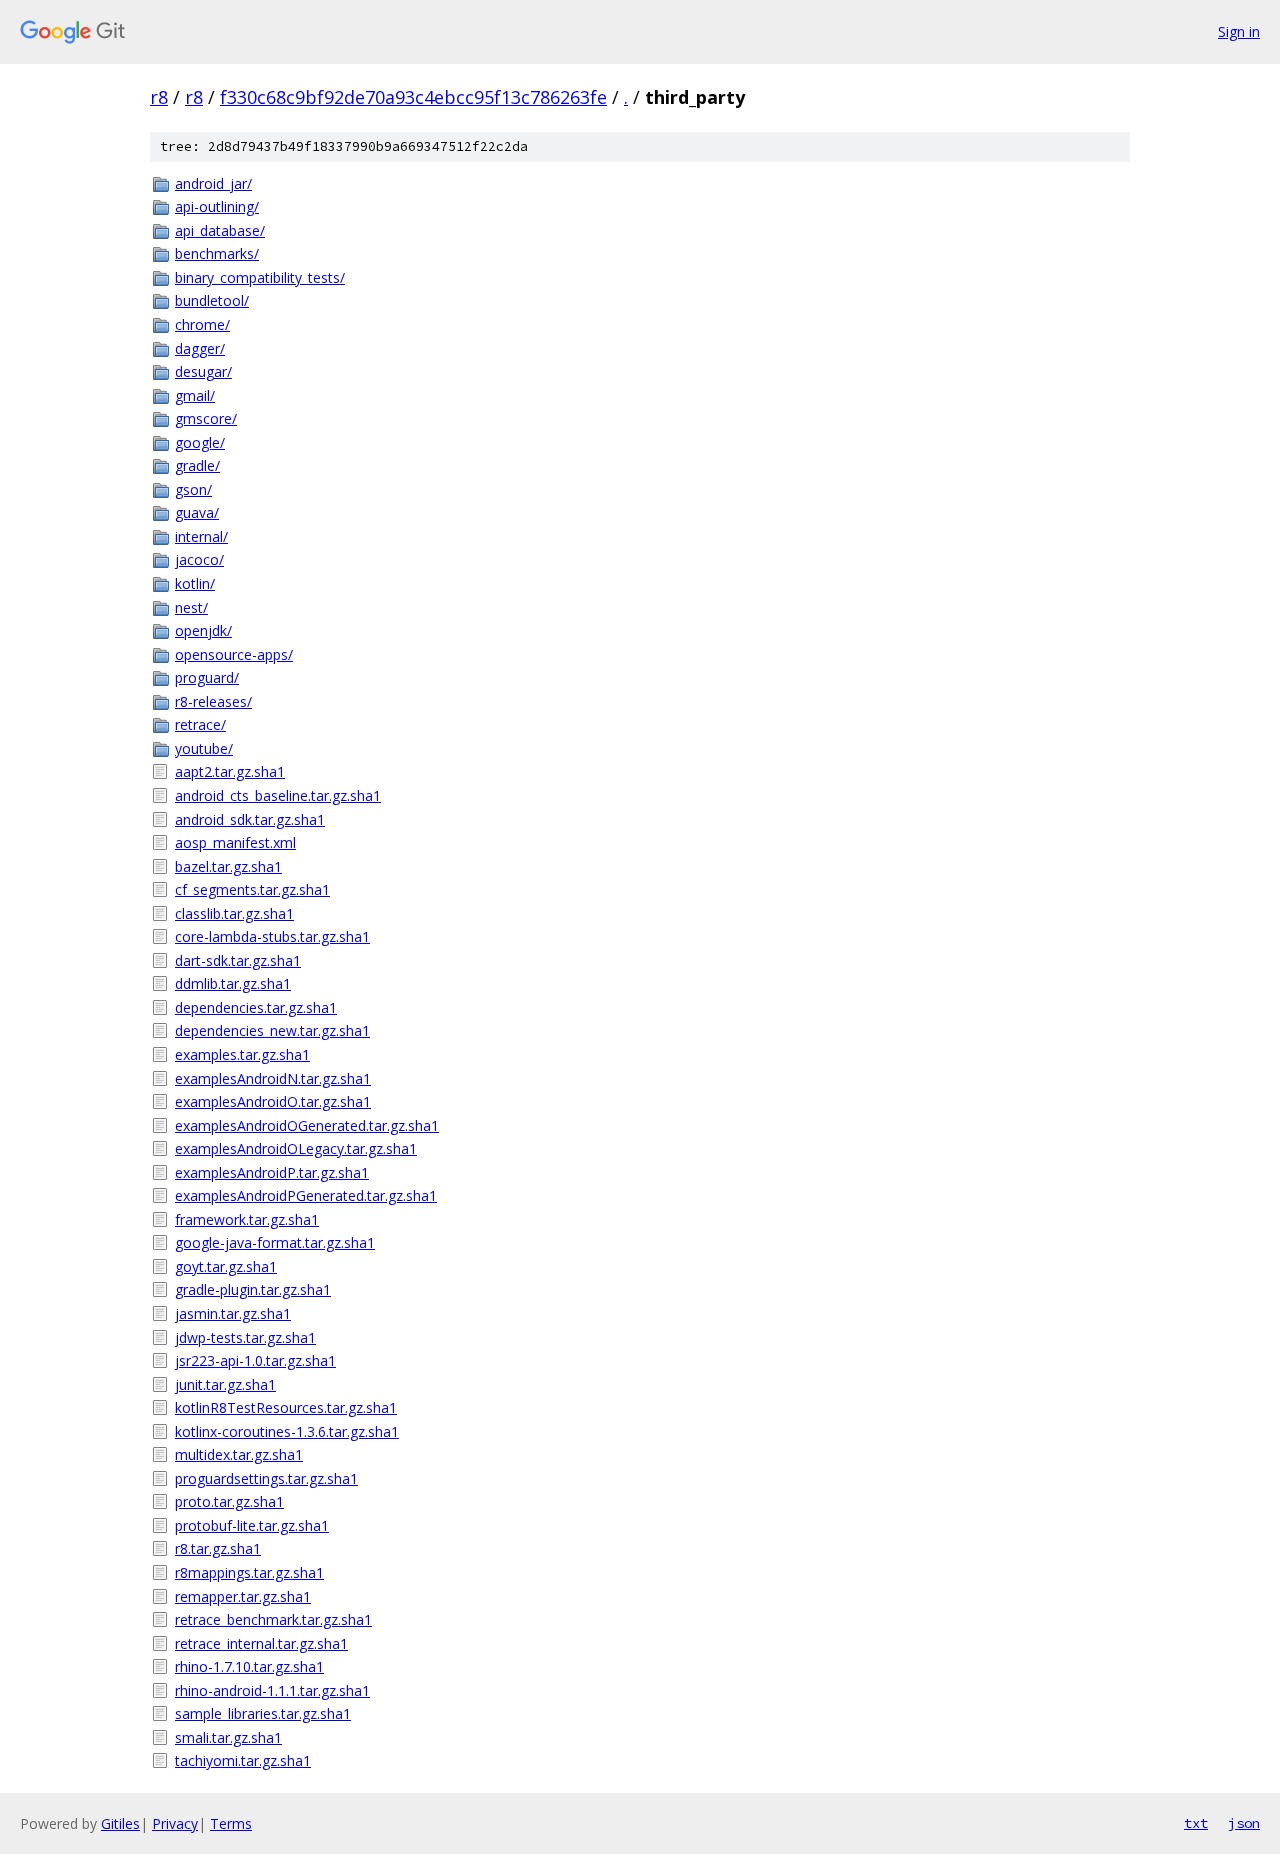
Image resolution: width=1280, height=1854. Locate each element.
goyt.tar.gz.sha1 (226, 1266)
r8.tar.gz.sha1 (218, 1548)
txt (1196, 1823)
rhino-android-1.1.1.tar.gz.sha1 (272, 1690)
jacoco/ (199, 559)
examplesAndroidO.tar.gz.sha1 (273, 1101)
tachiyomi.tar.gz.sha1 (243, 1760)
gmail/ (195, 395)
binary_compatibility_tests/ (260, 277)
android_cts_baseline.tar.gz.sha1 (278, 795)
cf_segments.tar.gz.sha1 (252, 889)
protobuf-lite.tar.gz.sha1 (252, 1525)
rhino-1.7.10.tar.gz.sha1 (249, 1666)
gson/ (193, 489)
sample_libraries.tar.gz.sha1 (263, 1713)
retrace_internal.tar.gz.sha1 (261, 1643)
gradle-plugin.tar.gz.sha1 (253, 1289)
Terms (231, 1823)
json (1244, 1823)
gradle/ (197, 465)
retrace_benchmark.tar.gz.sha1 (273, 1619)
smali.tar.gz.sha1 (228, 1737)
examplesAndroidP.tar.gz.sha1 (272, 1172)
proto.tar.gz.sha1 (229, 1501)
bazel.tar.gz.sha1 (228, 866)
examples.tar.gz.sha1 (242, 1054)
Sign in (1239, 31)
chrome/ (202, 324)
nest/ (191, 607)
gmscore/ (206, 418)
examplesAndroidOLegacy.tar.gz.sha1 (296, 1148)
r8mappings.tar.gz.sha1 (249, 1572)
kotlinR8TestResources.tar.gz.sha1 (286, 1407)
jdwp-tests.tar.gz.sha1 (245, 1337)
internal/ (201, 536)
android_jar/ (213, 183)
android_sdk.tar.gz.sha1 (250, 819)
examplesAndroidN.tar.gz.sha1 (273, 1078)
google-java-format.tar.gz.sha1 (275, 1242)
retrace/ (200, 724)
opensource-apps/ (234, 654)
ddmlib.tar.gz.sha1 (233, 983)
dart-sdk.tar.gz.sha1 (238, 960)
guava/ (197, 512)
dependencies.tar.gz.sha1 (256, 1007)
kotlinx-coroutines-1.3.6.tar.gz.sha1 (287, 1431)
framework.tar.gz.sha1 (247, 1219)
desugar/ (203, 371)
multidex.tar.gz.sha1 (239, 1454)
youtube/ (204, 748)
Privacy (175, 1823)
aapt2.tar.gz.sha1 (230, 771)
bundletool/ (212, 300)
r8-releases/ (213, 701)
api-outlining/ (217, 206)
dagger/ (200, 348)
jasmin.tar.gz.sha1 (233, 1313)
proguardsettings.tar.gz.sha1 (266, 1478)
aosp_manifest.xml (235, 842)
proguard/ (207, 677)
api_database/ (220, 230)
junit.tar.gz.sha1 (225, 1384)
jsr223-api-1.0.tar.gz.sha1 (255, 1360)
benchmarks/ (217, 253)
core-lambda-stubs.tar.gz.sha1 (272, 936)
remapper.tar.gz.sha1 (243, 1596)
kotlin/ (195, 583)
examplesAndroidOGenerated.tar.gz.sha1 (307, 1125)
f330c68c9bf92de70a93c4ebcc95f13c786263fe (413, 97)
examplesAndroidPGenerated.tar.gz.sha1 (306, 1195)
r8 (159, 97)
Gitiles (120, 1823)
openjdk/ (203, 630)
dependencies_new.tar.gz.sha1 (272, 1030)
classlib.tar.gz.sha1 (234, 913)
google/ (200, 442)
